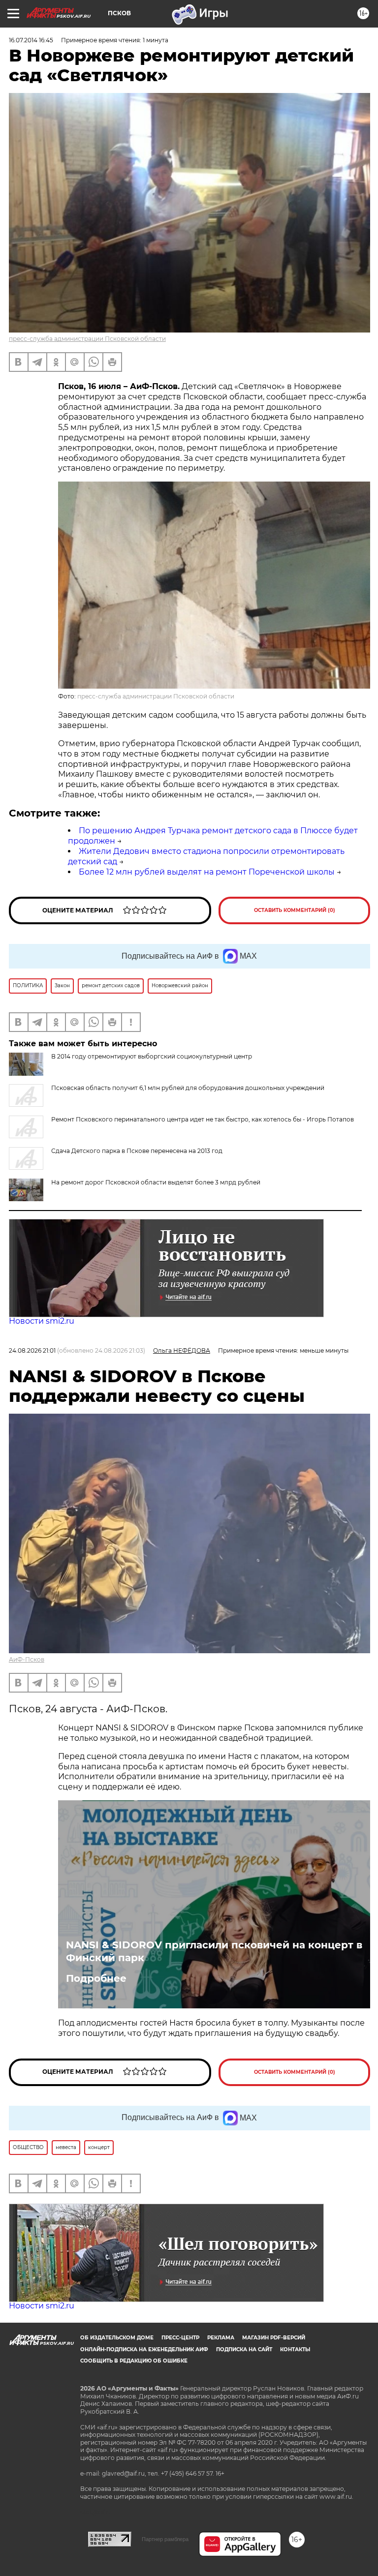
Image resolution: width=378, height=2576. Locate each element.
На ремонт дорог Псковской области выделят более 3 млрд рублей (156, 1182)
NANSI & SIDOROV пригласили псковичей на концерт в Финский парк (214, 1951)
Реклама (221, 2338)
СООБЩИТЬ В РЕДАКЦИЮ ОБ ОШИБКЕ (134, 2361)
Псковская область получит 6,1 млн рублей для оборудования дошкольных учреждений (188, 1088)
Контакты (295, 2349)
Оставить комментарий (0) (295, 910)
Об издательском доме (117, 2338)
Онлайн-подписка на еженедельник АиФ (144, 2349)
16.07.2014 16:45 (31, 40)
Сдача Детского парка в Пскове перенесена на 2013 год (137, 1151)
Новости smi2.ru (42, 1321)
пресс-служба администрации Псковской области (87, 339)
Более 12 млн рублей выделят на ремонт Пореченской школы (207, 872)
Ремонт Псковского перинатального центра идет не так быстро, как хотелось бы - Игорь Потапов (203, 1119)
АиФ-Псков (27, 1659)
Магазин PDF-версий (274, 2338)
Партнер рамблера (165, 2539)
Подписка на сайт (244, 2349)
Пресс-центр (180, 2338)
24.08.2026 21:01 (32, 1350)
